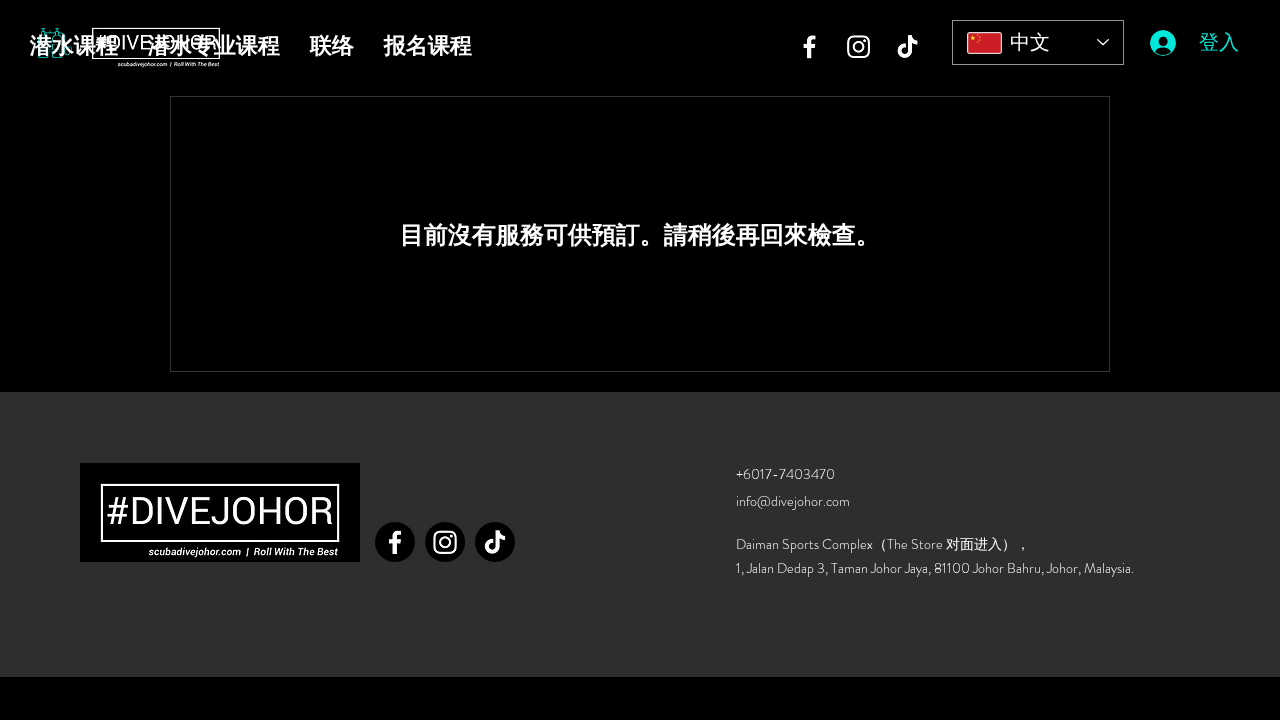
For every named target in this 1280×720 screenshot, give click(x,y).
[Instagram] (858, 46)
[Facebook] (809, 46)
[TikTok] (907, 46)
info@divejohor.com (793, 501)
